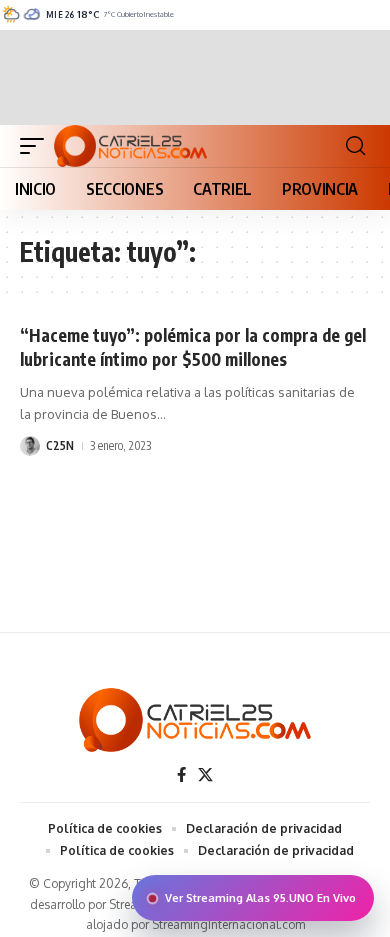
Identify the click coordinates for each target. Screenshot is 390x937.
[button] (37, 146)
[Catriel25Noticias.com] (130, 146)
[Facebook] (181, 775)
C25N (60, 445)
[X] (205, 775)
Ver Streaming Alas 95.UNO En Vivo (260, 898)
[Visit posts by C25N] (30, 446)
